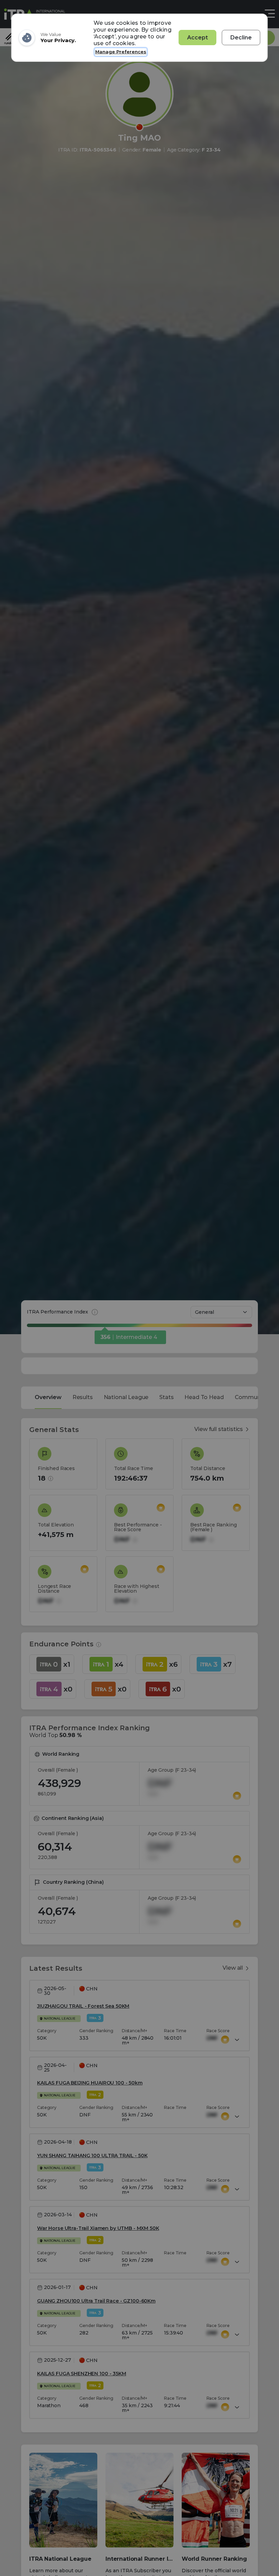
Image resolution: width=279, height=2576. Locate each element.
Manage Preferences (121, 52)
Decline (241, 38)
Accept (198, 38)
